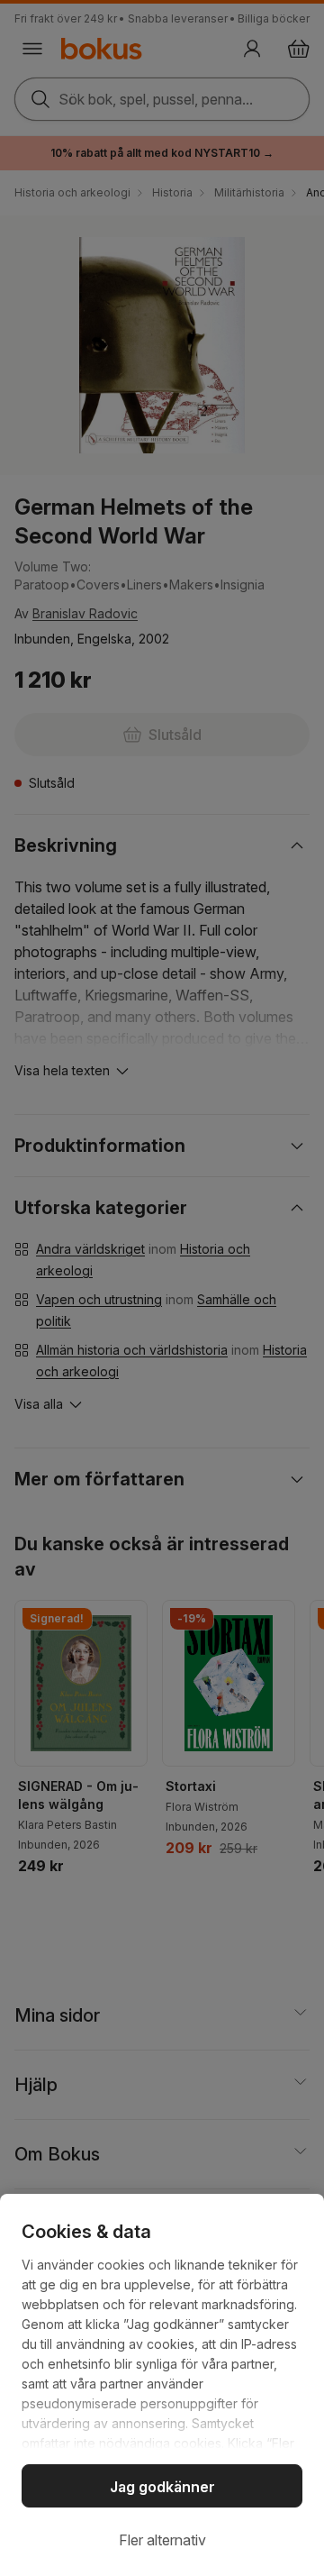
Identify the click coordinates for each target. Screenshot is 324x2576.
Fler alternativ (162, 2540)
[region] (162, 2385)
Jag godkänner (162, 2487)
